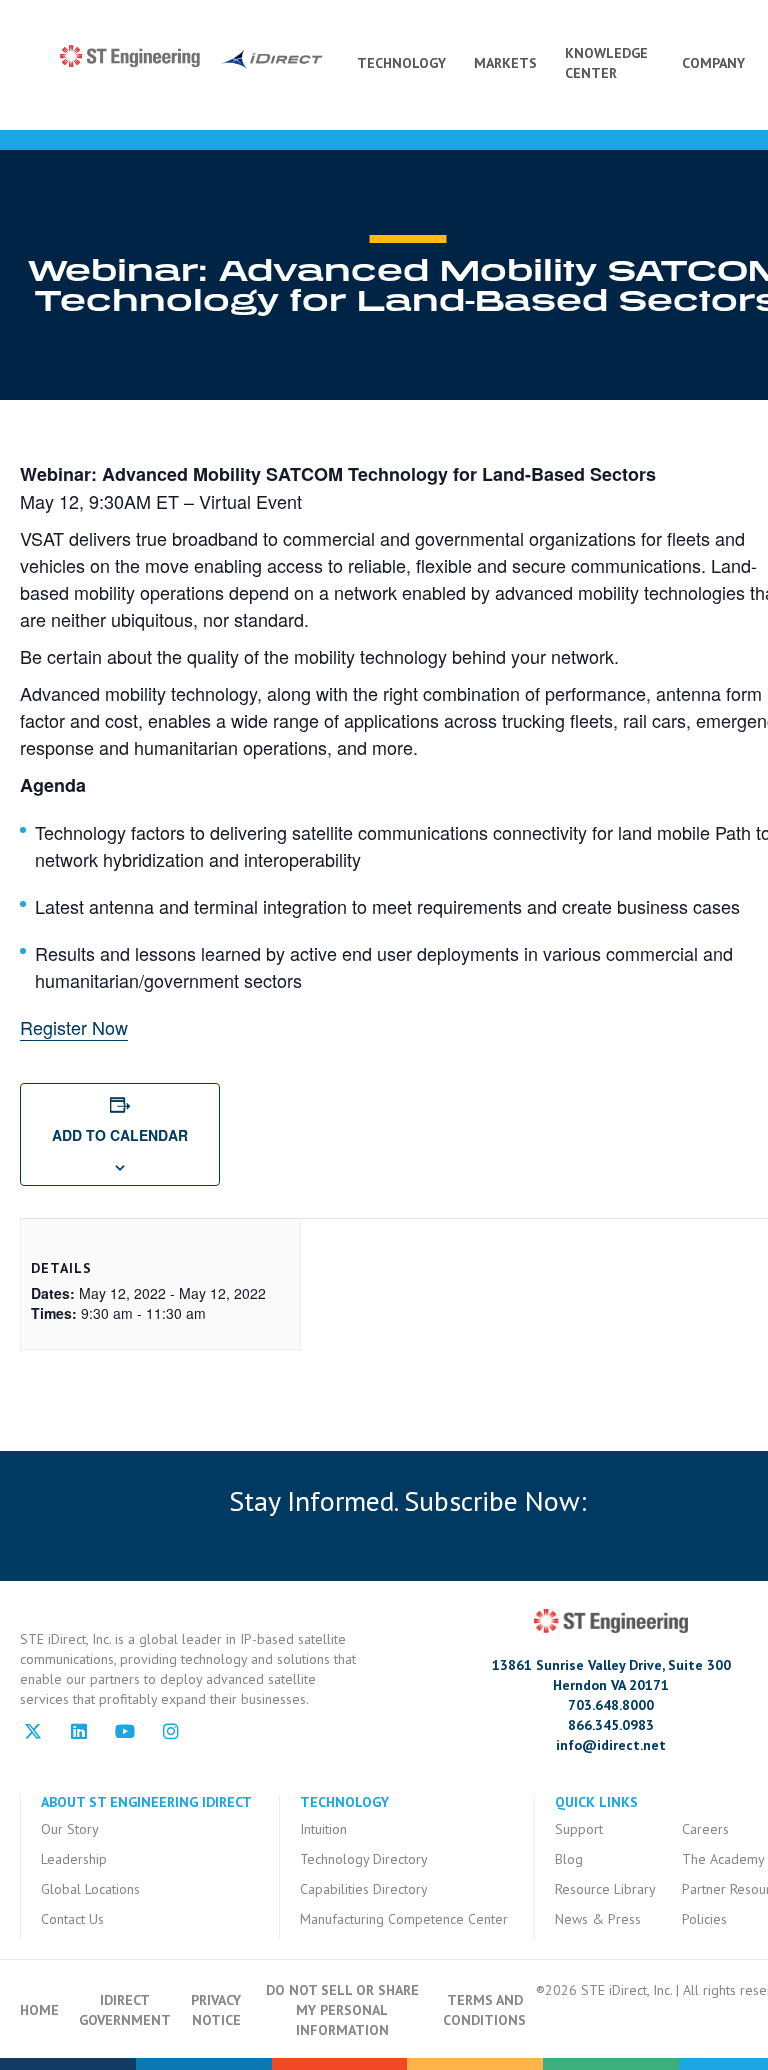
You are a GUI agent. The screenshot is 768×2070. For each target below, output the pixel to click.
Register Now (74, 1027)
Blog (569, 1859)
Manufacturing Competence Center (404, 1919)
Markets (505, 63)
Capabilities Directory (364, 1889)
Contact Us (72, 1919)
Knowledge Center (606, 63)
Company (713, 63)
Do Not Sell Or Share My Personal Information (342, 2010)
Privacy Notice (216, 2010)
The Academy (723, 1859)
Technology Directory (364, 1859)
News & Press (598, 1919)
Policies (704, 1919)
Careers (705, 1829)
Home (39, 2010)
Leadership (74, 1859)
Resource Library (605, 1889)
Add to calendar (120, 1135)
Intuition (323, 1829)
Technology (401, 63)
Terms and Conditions (484, 2010)
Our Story (70, 1829)
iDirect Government (125, 2010)
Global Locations (90, 1889)
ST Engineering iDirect (191, 57)
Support (579, 1829)
